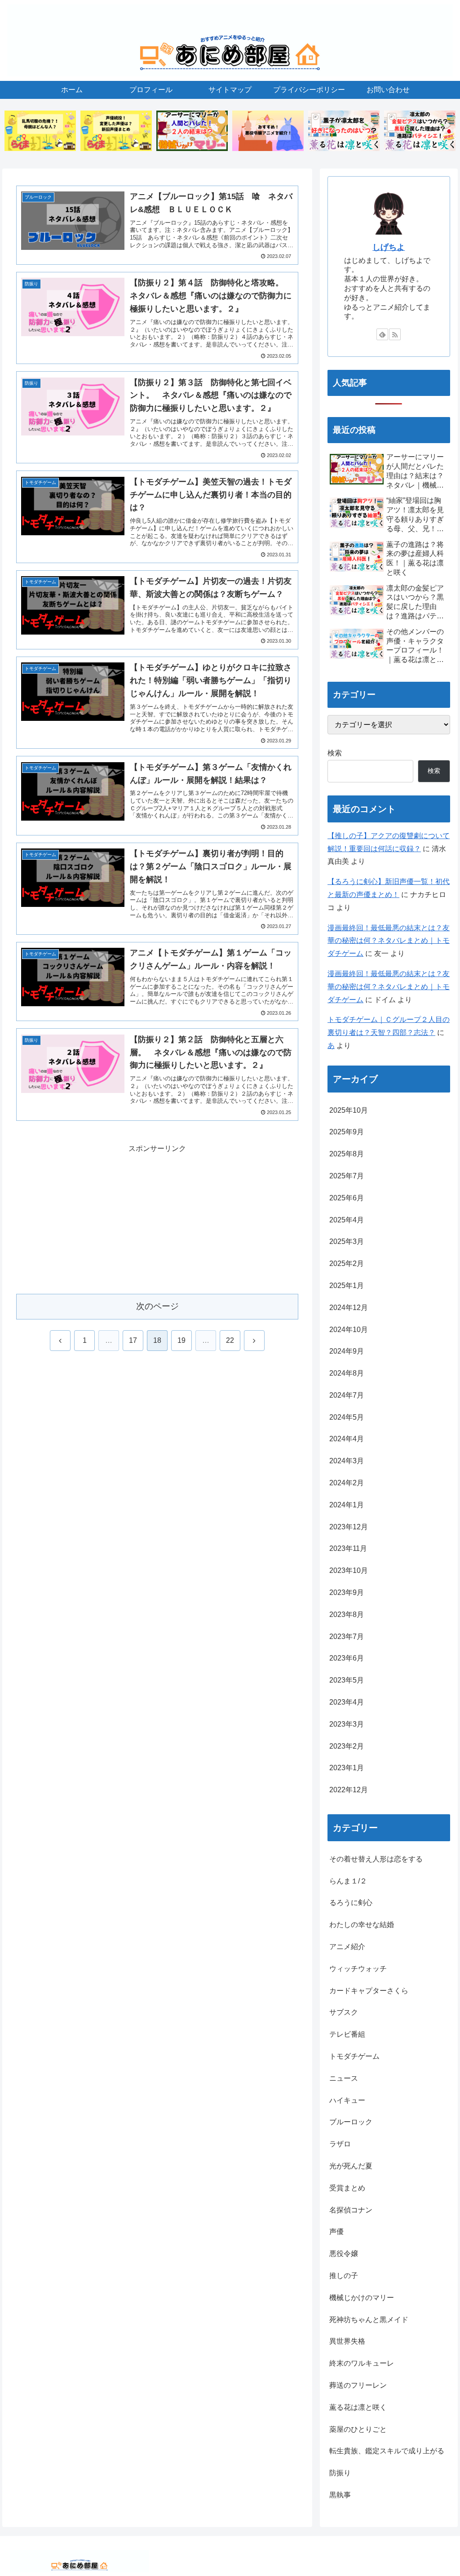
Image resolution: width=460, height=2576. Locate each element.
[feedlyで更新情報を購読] (382, 334)
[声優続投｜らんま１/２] (116, 131)
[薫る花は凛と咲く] (344, 131)
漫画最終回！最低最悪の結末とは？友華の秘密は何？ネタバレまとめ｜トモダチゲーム (389, 941)
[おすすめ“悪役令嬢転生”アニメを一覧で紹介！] (268, 131)
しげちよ (389, 247)
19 (181, 1340)
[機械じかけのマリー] (192, 131)
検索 (335, 753)
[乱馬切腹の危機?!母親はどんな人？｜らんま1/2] (40, 131)
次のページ (157, 1306)
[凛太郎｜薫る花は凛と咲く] (420, 131)
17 (133, 1340)
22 (230, 1340)
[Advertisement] (157, 1218)
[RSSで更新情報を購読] (395, 334)
